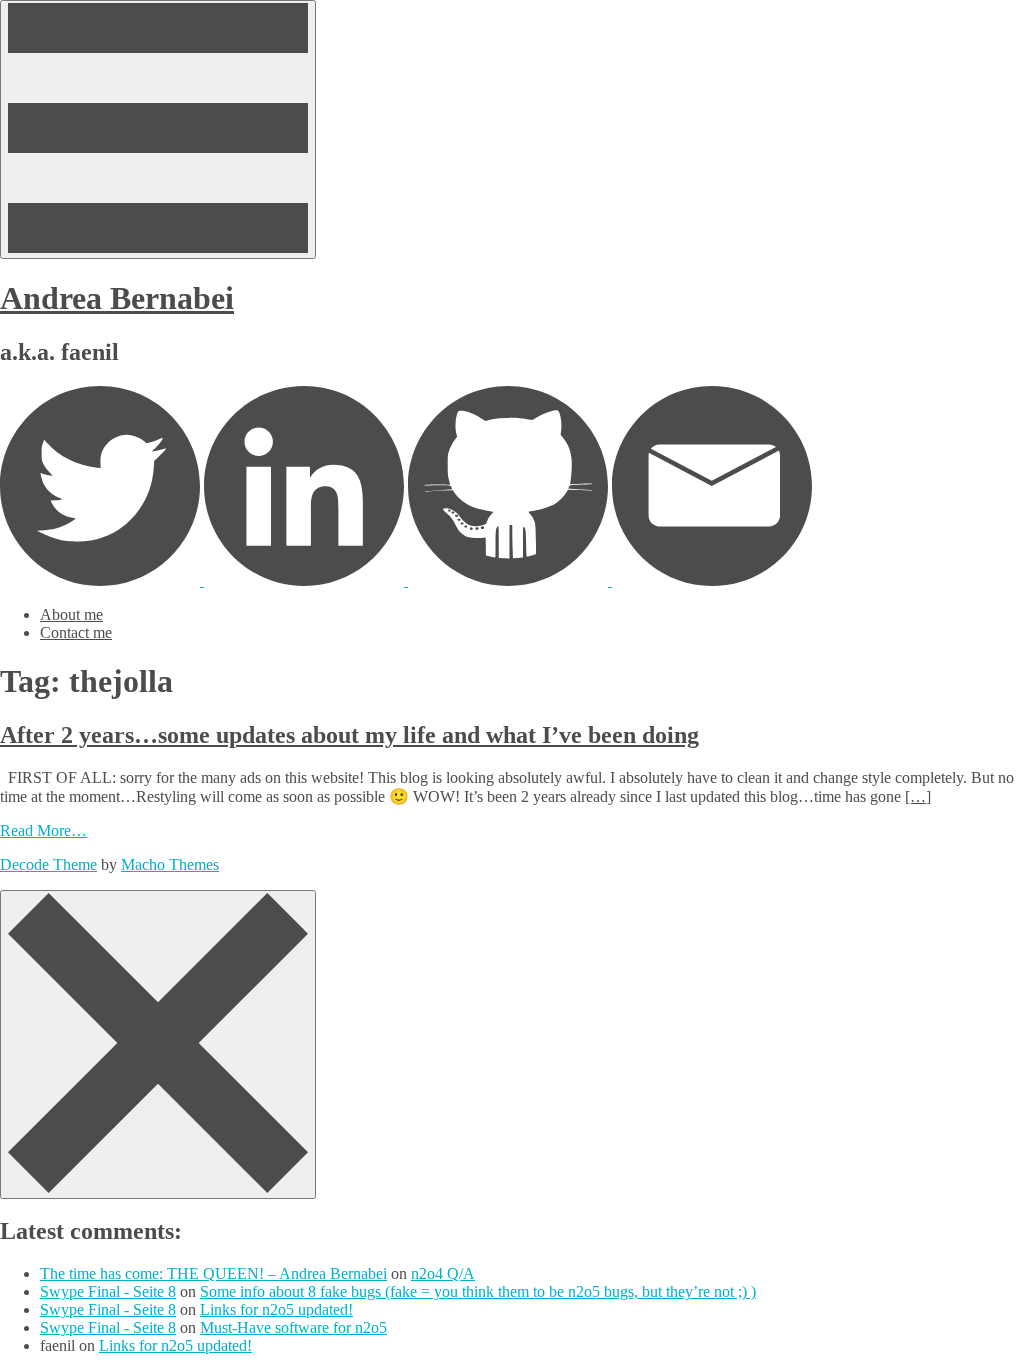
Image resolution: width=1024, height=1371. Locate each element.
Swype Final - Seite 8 (108, 1291)
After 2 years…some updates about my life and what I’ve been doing (349, 735)
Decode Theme (48, 864)
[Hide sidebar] (158, 1044)
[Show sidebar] (158, 129)
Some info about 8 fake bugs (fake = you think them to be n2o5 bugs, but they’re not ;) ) (478, 1291)
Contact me (76, 632)
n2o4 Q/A (443, 1273)
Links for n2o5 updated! (276, 1309)
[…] (918, 796)
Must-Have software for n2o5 (293, 1327)
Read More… (43, 830)
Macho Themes (170, 864)
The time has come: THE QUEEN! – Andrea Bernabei (213, 1273)
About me (71, 614)
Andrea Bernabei (117, 298)
